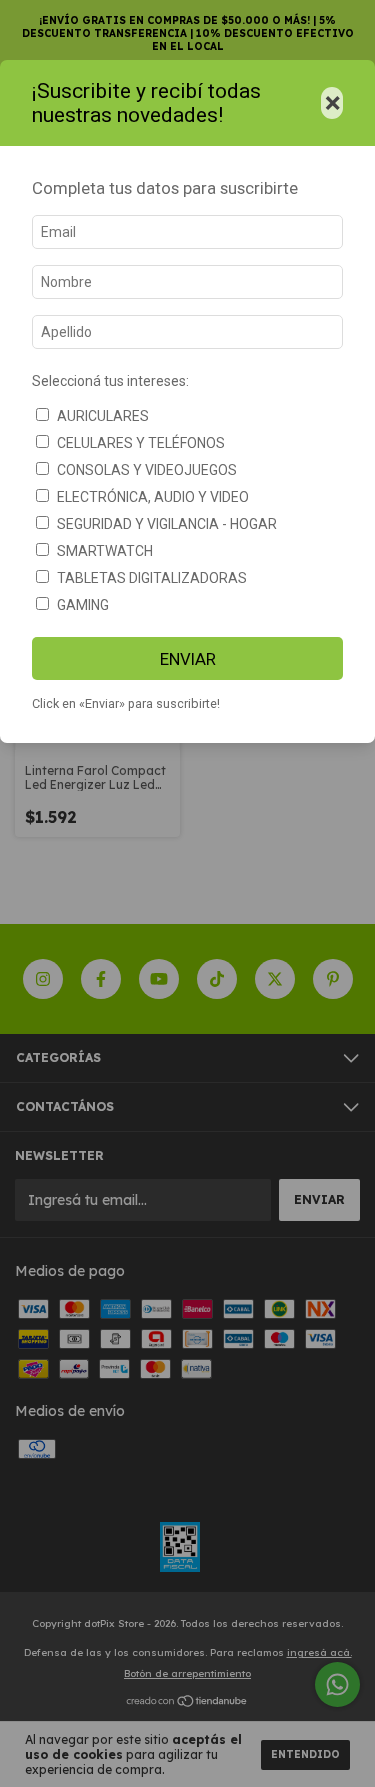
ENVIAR (188, 659)
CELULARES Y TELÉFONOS (141, 443)
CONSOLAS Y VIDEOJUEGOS (147, 470)
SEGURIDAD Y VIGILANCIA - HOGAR (167, 524)
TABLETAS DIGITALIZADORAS (152, 578)
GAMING (83, 605)
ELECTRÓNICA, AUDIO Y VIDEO (153, 497)
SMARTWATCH (105, 551)
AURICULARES (103, 416)
